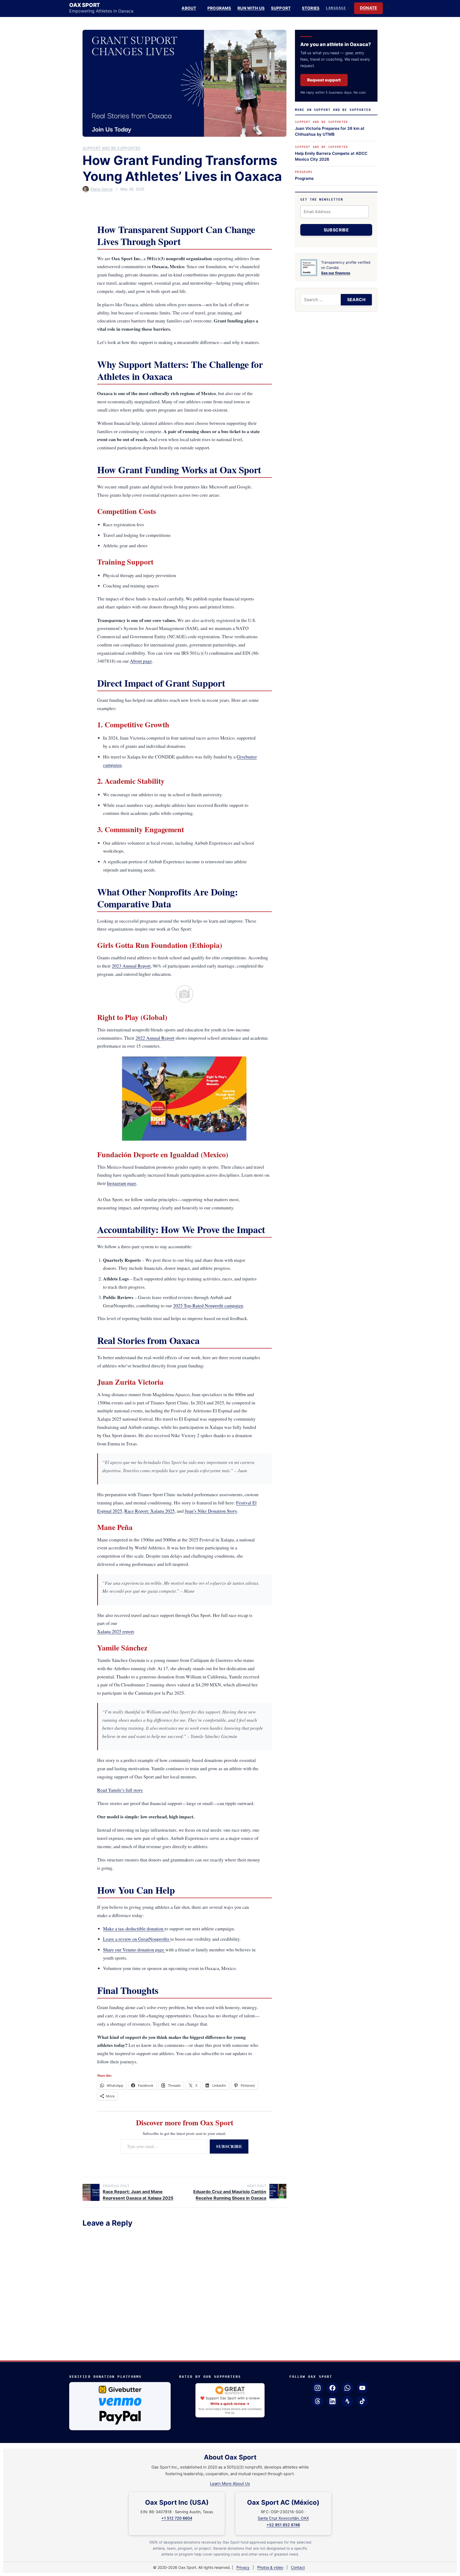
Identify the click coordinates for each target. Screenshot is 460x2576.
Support (281, 8)
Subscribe (229, 2146)
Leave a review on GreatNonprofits (137, 1939)
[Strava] (347, 2401)
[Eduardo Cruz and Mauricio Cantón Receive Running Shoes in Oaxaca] (278, 2192)
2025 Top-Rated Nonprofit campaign (208, 1305)
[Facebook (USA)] (332, 2388)
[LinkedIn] (332, 2401)
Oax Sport (85, 5)
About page (141, 661)
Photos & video (270, 2567)
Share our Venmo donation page (134, 1949)
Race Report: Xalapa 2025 (149, 1511)
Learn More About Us (230, 2484)
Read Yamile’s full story (120, 1790)
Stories (311, 8)
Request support (324, 80)
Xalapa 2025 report (116, 1631)
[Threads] (318, 2401)
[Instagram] (318, 2388)
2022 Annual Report (155, 1038)
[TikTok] (362, 2401)
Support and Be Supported (111, 148)
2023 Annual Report (131, 966)
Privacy (243, 2567)
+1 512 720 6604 (177, 2518)
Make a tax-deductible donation (134, 1928)
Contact (298, 2567)
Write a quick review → (230, 2404)
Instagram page (122, 1183)
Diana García (102, 189)
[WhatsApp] (347, 2388)
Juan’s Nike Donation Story (211, 1511)
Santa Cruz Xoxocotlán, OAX (283, 2518)
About (189, 8)
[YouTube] (362, 2388)
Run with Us (251, 8)
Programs (219, 8)
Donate (368, 8)
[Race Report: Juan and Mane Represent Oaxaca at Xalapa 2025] (91, 2192)
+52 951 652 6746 (283, 2525)
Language (336, 8)
